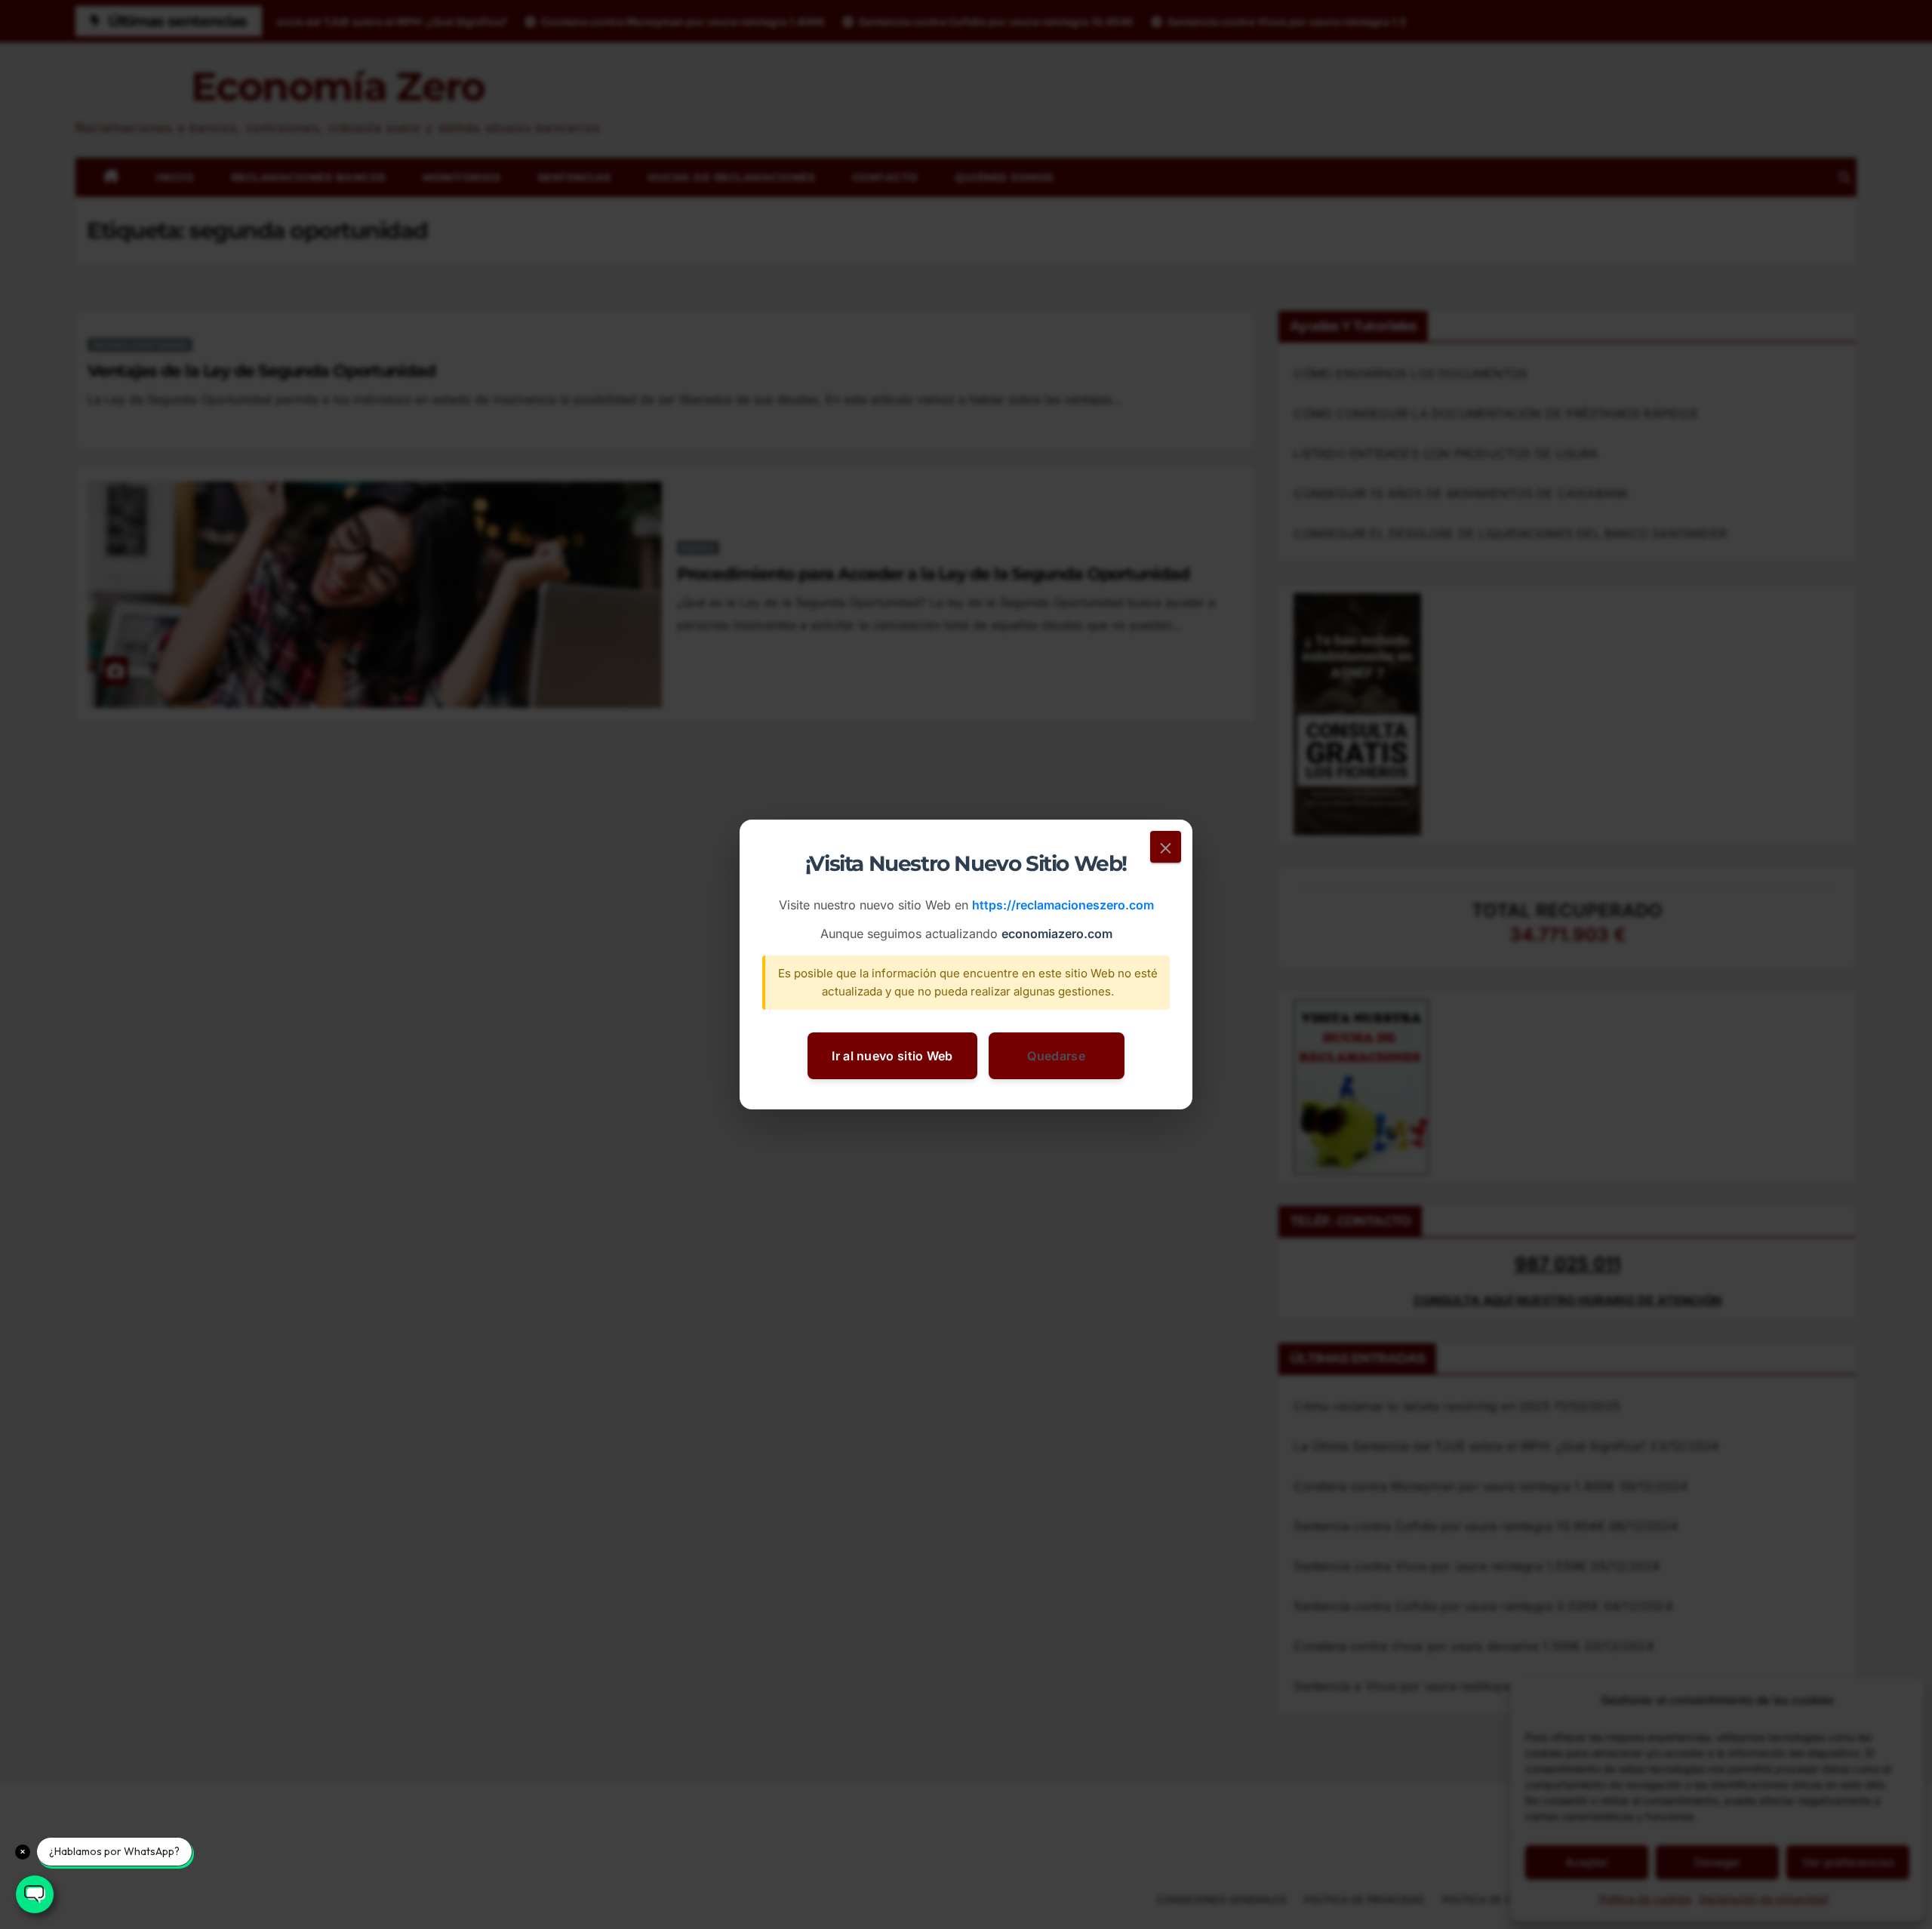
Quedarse (1056, 1056)
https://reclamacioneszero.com (1063, 906)
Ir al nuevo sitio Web (892, 1056)
